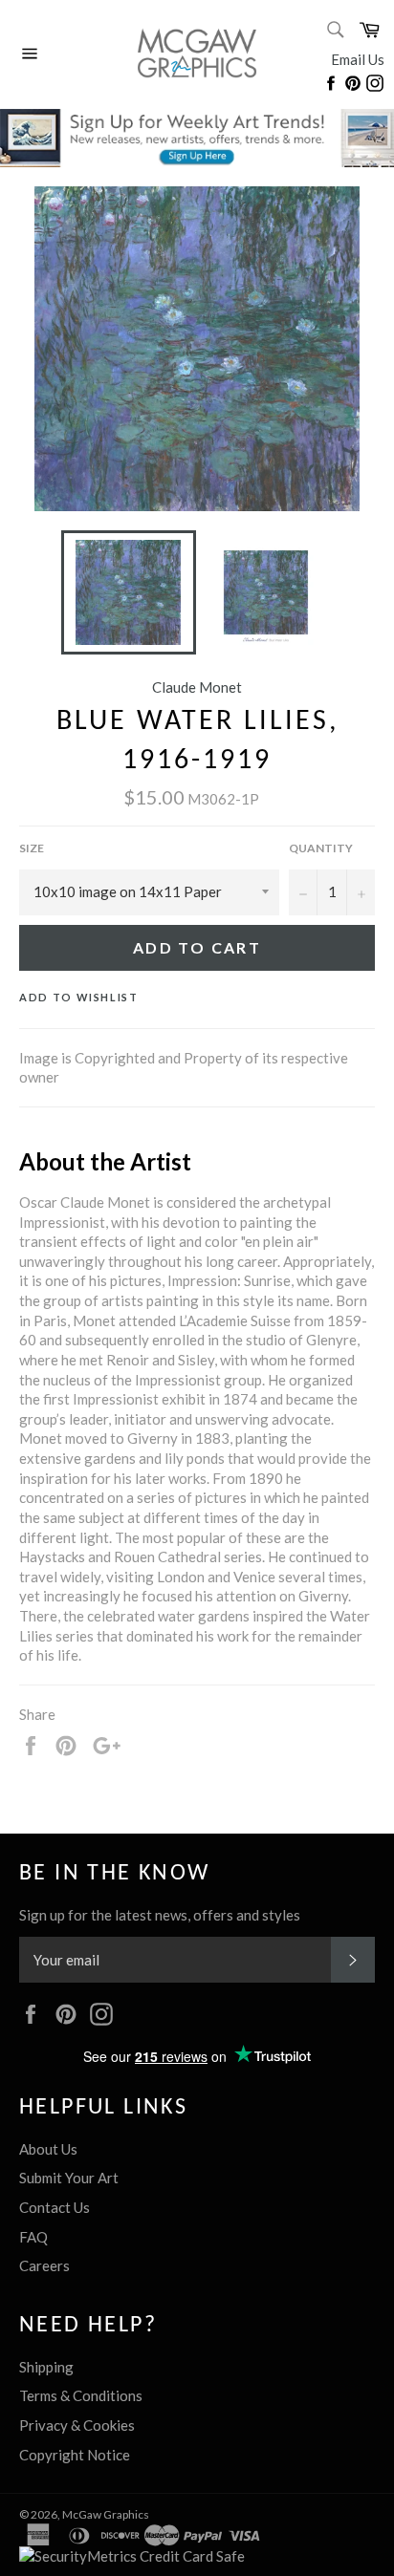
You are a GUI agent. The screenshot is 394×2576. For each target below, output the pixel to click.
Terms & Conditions (81, 2395)
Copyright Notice (75, 2455)
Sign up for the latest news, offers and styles (160, 1915)
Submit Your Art (69, 2178)
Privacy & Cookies (77, 2425)
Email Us (358, 59)
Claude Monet (197, 687)
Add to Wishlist (79, 997)
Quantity (321, 848)
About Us (48, 2149)
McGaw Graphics (106, 2514)
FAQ (33, 2237)
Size (32, 848)
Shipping (46, 2367)
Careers (44, 2265)
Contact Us (55, 2207)
